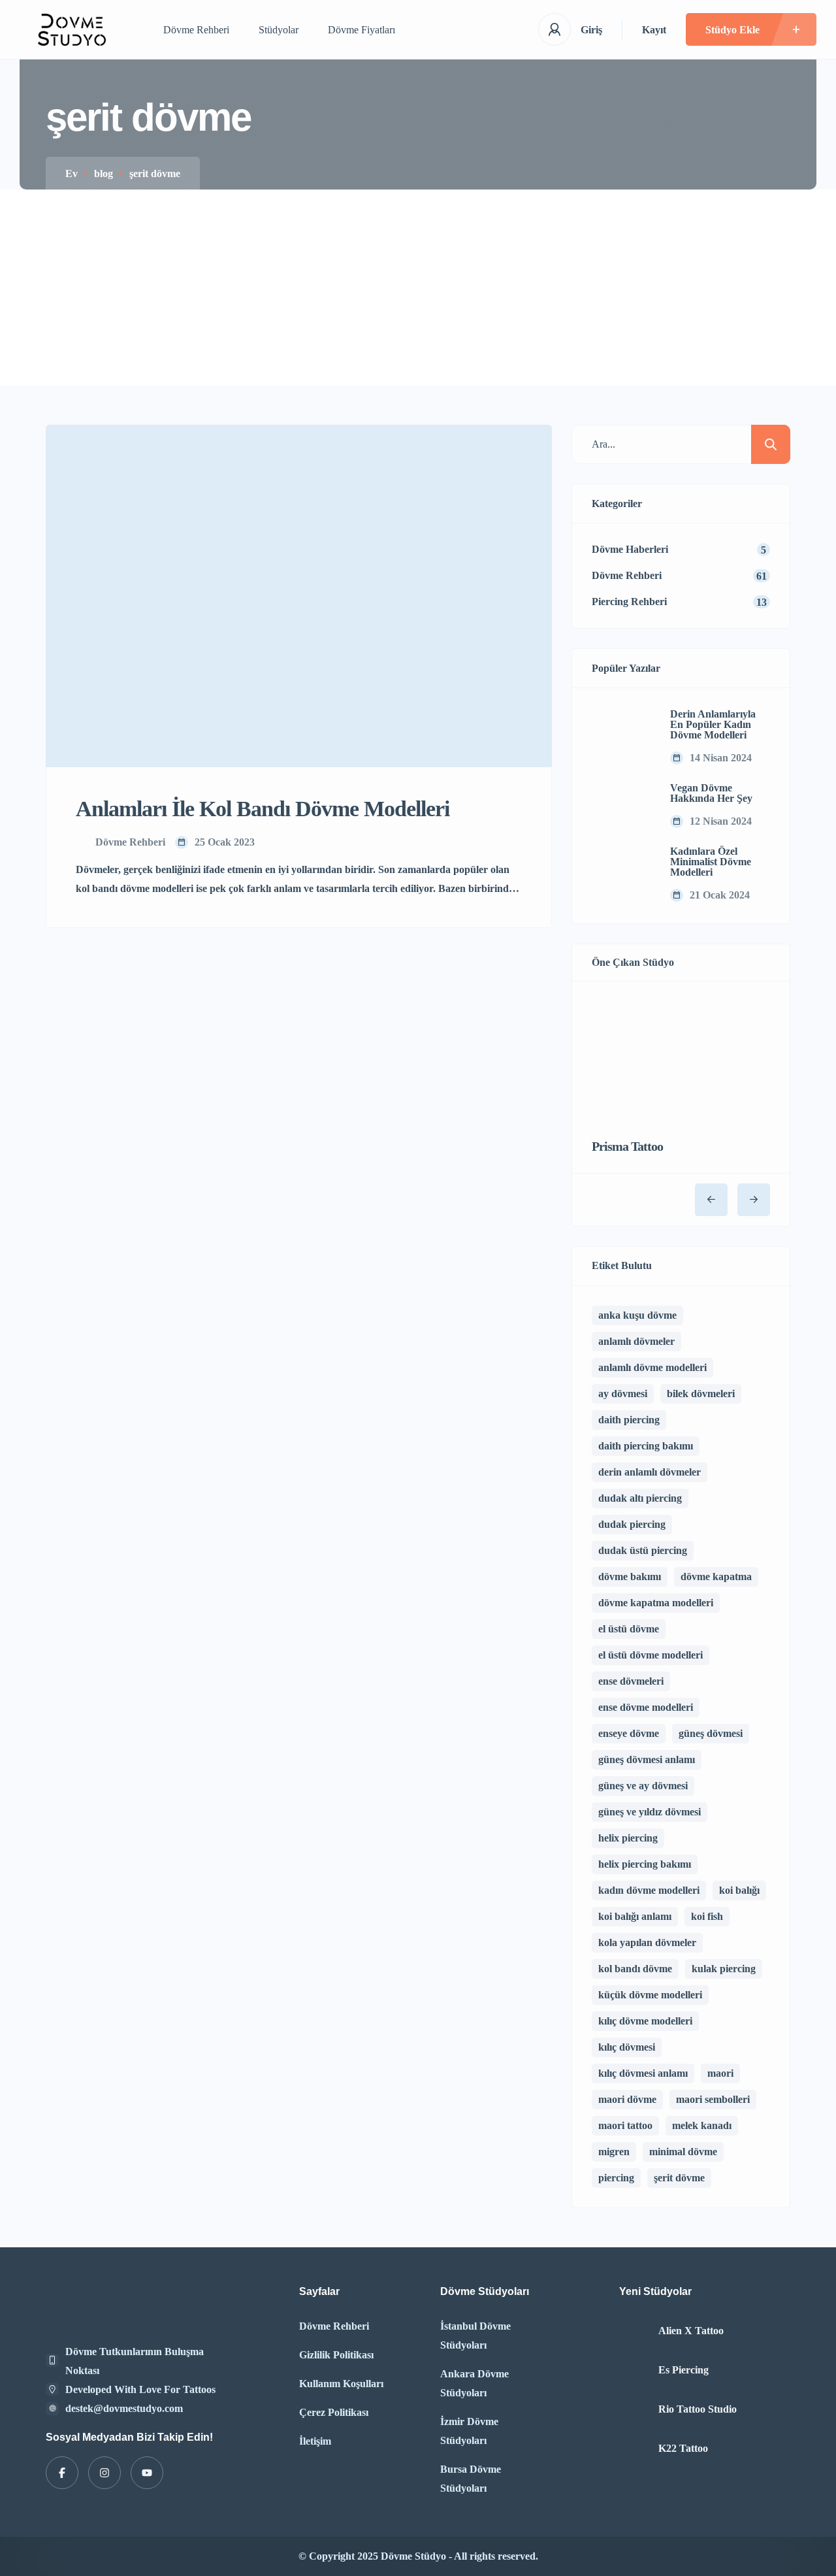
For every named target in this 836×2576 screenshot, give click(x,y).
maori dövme (627, 2099)
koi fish (707, 1916)
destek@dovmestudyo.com (124, 2408)
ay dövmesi (623, 1394)
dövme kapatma (716, 1577)
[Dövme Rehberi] (72, 30)
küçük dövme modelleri (650, 1995)
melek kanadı (702, 2125)
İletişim (315, 2441)
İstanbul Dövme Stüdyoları (475, 2336)
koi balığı (739, 1890)
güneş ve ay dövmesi (643, 1786)
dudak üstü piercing (643, 1550)
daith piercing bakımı (646, 1446)
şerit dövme (679, 2178)
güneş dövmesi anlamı (647, 1759)
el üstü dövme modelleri (651, 1655)
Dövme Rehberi (196, 30)
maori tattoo (625, 2125)
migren (614, 2152)
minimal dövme (683, 2152)
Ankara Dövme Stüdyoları (474, 2383)
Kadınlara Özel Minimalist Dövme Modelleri (711, 862)
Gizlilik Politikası (336, 2355)
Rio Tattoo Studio (698, 2409)
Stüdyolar (279, 30)
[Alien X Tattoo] (634, 2331)
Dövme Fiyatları (362, 30)
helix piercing (628, 1838)
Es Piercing (683, 2370)
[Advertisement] (418, 288)
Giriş (591, 30)
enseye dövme (629, 1733)
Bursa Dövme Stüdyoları (471, 2479)
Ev (72, 173)
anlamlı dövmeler (636, 1341)
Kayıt (654, 30)
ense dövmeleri (631, 1681)
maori (720, 2073)
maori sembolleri (713, 2099)
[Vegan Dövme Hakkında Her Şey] (621, 806)
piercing (616, 2178)
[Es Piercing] (634, 2370)
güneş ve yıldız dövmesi (650, 1812)
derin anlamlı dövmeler (650, 1472)
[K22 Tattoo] (634, 2449)
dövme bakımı (630, 1577)
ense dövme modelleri (646, 1707)
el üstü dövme (629, 1629)
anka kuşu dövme (637, 1315)
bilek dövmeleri (701, 1394)
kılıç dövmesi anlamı (643, 2073)
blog (104, 173)
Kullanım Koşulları (341, 2384)
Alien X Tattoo (691, 2331)
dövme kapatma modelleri (656, 1603)
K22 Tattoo (683, 2449)
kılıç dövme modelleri (645, 2021)
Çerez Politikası (334, 2412)
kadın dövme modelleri (649, 1890)
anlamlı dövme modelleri (652, 1367)
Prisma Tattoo (627, 1146)
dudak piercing (632, 1524)
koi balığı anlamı (635, 1916)
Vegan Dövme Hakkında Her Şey (711, 793)
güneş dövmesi (711, 1733)
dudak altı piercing (640, 1498)
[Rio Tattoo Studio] (634, 2410)
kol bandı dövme (635, 1969)
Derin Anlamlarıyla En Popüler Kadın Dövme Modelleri (713, 725)
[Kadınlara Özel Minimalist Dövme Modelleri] (621, 874)
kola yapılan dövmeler (647, 1942)
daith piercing (629, 1420)
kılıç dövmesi (627, 2047)
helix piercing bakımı (645, 1864)
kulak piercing (724, 1969)
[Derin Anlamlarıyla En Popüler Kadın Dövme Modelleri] (621, 737)
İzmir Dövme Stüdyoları (469, 2431)
